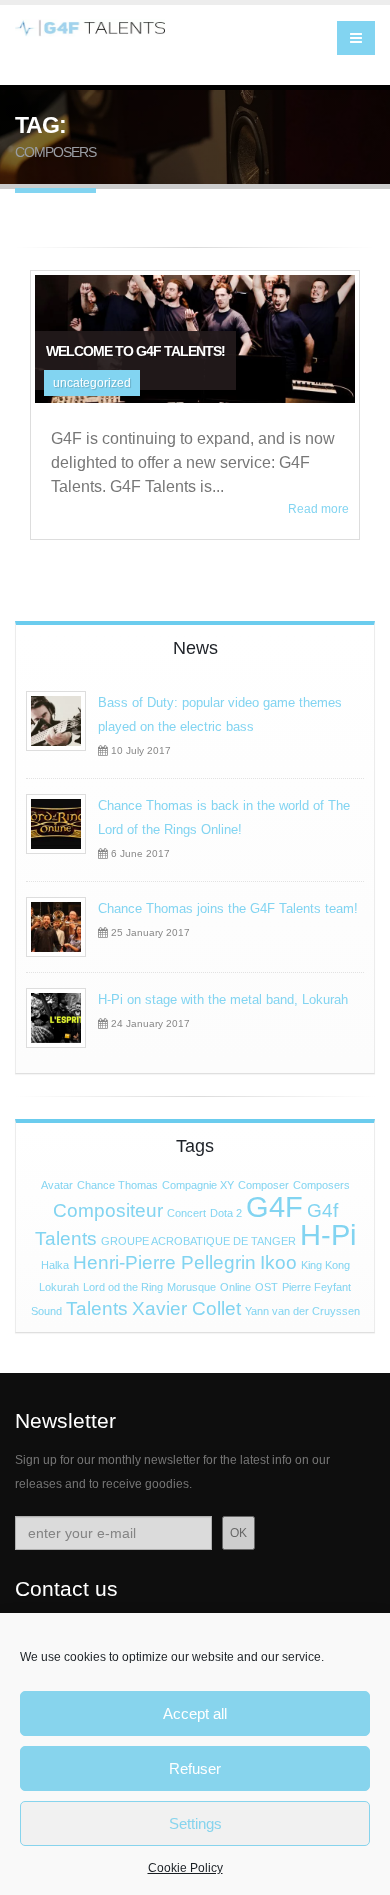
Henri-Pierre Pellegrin (164, 1262)
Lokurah (59, 1287)
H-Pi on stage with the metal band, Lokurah (223, 999)
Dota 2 (226, 1213)
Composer (263, 1185)
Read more (318, 508)
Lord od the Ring (123, 1287)
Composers (321, 1185)
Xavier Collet (186, 1308)
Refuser (195, 1768)
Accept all (195, 1713)
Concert (186, 1213)
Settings (195, 1823)
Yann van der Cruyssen (302, 1311)
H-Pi (328, 1234)
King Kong (325, 1265)
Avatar (57, 1185)
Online (235, 1287)
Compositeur (108, 1210)
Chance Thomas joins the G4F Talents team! (228, 908)
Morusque (191, 1287)
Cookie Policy (185, 1868)
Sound (46, 1311)
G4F (274, 1206)
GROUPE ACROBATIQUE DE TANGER (198, 1241)
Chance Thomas (117, 1185)
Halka (55, 1265)
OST (266, 1287)
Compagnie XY (198, 1185)
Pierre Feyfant (316, 1287)
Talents (97, 1308)
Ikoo (278, 1262)
